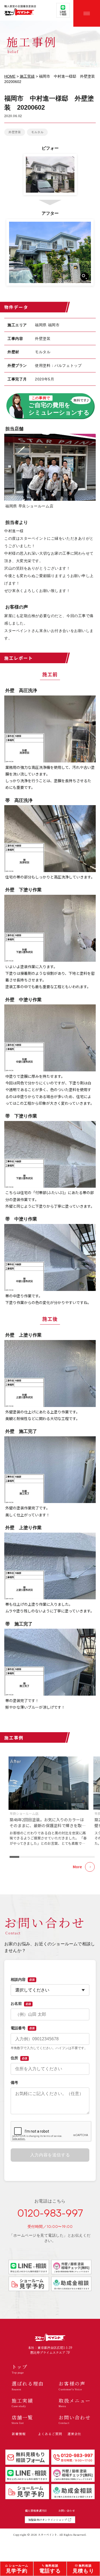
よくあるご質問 (50, 2434)
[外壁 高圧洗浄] (50, 729)
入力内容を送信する (50, 2155)
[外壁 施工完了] (50, 1470)
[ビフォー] (50, 175)
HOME (10, 76)
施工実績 (27, 76)
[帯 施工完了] (50, 1662)
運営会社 (74, 2434)
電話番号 (23, 2028)
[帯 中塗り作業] (50, 1257)
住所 (19, 2058)
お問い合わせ (67, 2511)
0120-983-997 (50, 2213)
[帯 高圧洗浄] (50, 839)
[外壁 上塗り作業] (50, 1374)
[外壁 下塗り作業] (50, 928)
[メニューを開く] (87, 13)
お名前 (21, 2003)
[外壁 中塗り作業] (50, 1038)
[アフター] (50, 252)
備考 (14, 2082)
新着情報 (19, 2434)
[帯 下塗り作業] (50, 1154)
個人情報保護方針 (36, 2511)
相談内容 (23, 1979)
